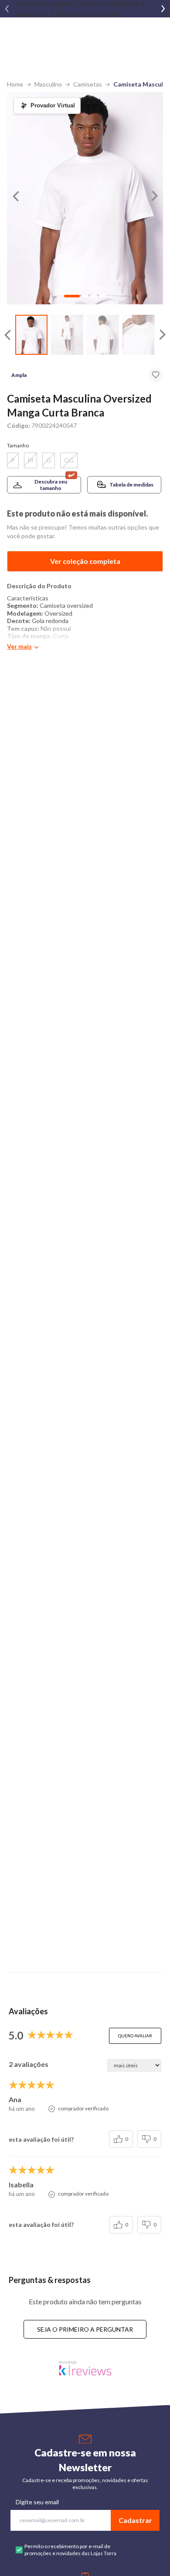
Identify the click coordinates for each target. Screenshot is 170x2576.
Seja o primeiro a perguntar (85, 2329)
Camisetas (88, 84)
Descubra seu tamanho (51, 485)
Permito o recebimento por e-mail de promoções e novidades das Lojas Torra (70, 2550)
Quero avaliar (135, 2036)
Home (15, 84)
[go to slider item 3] (139, 335)
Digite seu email (37, 2502)
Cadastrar (135, 2520)
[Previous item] (7, 9)
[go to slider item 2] (103, 335)
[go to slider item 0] (31, 335)
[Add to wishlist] (156, 375)
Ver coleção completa (85, 561)
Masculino (48, 84)
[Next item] (163, 9)
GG (69, 460)
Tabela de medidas (131, 485)
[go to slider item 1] (67, 335)
